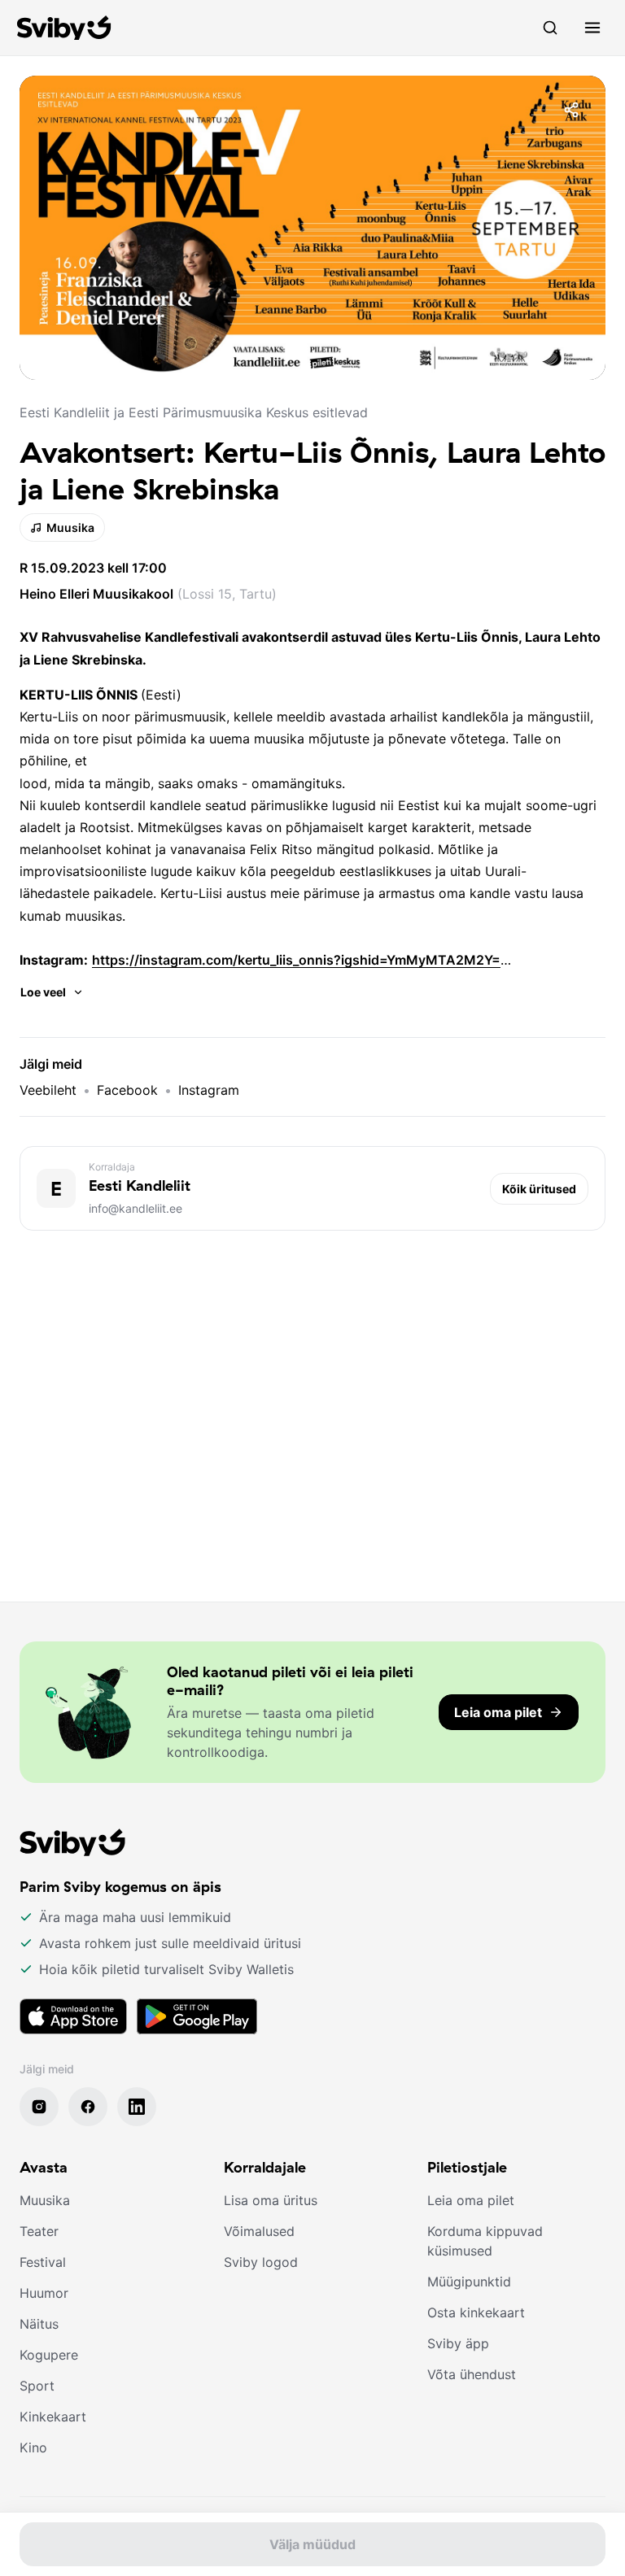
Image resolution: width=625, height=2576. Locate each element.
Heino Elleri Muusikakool (96, 594)
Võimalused (259, 2231)
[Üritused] (550, 28)
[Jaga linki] (571, 110)
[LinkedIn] (137, 2107)
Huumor (44, 2293)
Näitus (39, 2324)
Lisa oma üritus (271, 2200)
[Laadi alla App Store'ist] (73, 2016)
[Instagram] (39, 2107)
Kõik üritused (539, 1189)
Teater (39, 2231)
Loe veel (43, 992)
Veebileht (48, 1090)
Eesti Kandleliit (140, 1186)
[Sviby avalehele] (64, 28)
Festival (43, 2262)
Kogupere (49, 2355)
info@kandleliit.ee (135, 1208)
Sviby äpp (458, 2343)
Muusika (70, 527)
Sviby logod (261, 2262)
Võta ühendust (472, 2374)
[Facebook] (88, 2107)
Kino (33, 2447)
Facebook (127, 1090)
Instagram (209, 1090)
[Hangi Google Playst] (197, 2016)
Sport (37, 2386)
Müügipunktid (469, 2282)
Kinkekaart (53, 2417)
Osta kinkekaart (476, 2312)
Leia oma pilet (471, 2200)
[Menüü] (592, 28)
